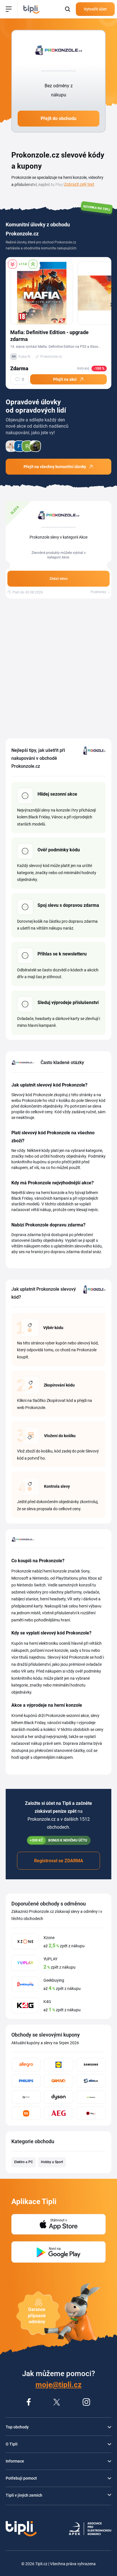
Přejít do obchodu (58, 118)
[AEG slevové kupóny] (58, 2113)
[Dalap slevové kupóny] (26, 2097)
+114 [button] (23, 264)
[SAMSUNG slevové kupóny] (91, 2065)
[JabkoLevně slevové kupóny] (91, 2097)
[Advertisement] (58, 669)
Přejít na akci (65, 379)
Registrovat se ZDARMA (59, 1861)
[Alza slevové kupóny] (91, 2081)
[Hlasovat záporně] (12, 264)
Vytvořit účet (95, 9)
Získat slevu (58, 579)
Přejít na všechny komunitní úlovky (55, 467)
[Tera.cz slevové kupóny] (91, 2113)
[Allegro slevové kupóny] (26, 2065)
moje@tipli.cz (58, 2385)
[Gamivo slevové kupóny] (58, 2081)
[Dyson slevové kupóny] (58, 2097)
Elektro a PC (24, 2162)
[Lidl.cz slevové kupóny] (58, 2065)
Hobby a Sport (52, 2162)
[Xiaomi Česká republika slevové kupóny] (26, 2113)
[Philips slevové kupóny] (26, 2081)
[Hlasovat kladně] (33, 264)
